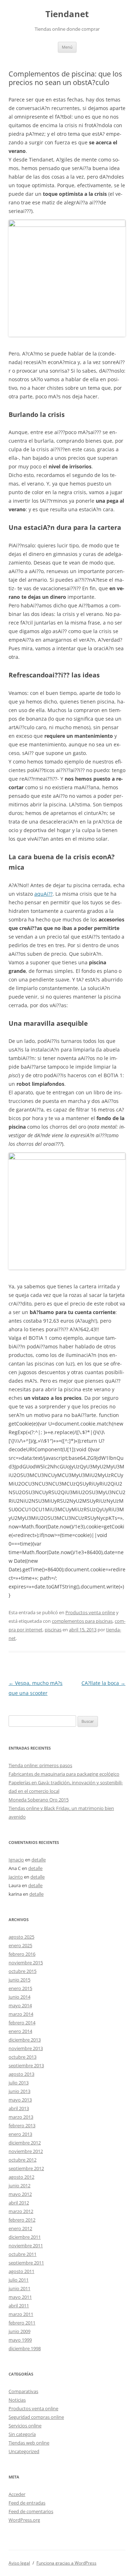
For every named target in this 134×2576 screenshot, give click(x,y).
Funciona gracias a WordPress (66, 2563)
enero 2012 (20, 2228)
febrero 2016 (22, 1954)
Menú (67, 47)
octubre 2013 (23, 2057)
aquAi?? (43, 894)
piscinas (53, 1630)
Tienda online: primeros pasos (40, 1765)
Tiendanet (67, 14)
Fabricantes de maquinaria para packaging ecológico (64, 1774)
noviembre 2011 (26, 2246)
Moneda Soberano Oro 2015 (39, 1800)
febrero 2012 (22, 2220)
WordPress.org (24, 2520)
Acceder (17, 2494)
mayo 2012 (20, 2194)
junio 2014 (19, 1997)
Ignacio (16, 1860)
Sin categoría (22, 2434)
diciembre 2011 (25, 2237)
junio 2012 (19, 2185)
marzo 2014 (21, 2014)
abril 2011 (19, 2306)
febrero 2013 (22, 2125)
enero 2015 (20, 1988)
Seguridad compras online (36, 2417)
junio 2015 (19, 1980)
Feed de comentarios (31, 2511)
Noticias (17, 2400)
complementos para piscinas (82, 1621)
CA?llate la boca (103, 1683)
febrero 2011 (22, 2323)
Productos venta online (90, 1612)
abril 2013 (19, 2108)
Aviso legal (19, 2563)
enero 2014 (20, 2031)
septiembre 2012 (26, 2168)
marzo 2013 (21, 2117)
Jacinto (16, 1877)
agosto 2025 (21, 1937)
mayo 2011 (20, 2297)
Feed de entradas (27, 2503)
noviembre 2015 (26, 1963)
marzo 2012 (21, 2211)
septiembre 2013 (26, 2065)
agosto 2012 (21, 2177)
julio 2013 (19, 2083)
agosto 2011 (21, 2271)
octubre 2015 (23, 1971)
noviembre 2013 (26, 2048)
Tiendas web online (29, 2443)
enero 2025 (20, 1945)
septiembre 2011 (26, 2263)
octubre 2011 (23, 2254)
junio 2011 (19, 2288)
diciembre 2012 (25, 2143)
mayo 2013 (20, 2100)
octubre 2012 (23, 2160)
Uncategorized (24, 2451)
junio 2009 (19, 2331)
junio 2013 (19, 2091)
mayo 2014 (20, 2005)
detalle (39, 1860)
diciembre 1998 (25, 2348)
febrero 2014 (22, 2023)
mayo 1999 (20, 2340)
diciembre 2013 (25, 2040)
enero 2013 (20, 2134)
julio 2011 (19, 2280)
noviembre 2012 (26, 2151)
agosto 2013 (21, 2074)
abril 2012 (19, 2203)
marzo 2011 (21, 2314)
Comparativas (23, 2391)
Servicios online (25, 2426)
